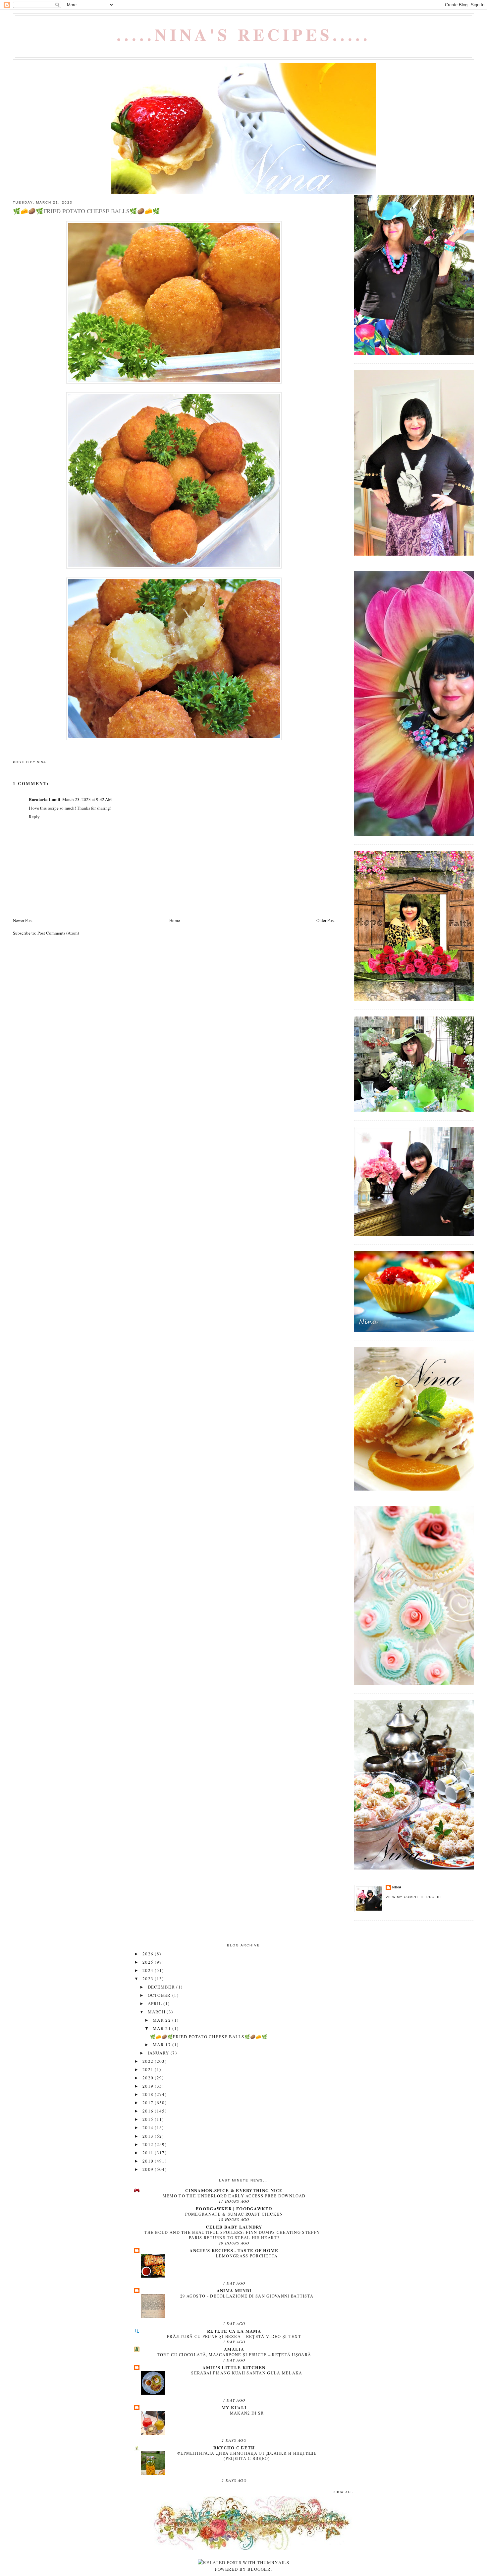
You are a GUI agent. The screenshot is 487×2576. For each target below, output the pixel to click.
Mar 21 (162, 2028)
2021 (149, 2069)
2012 (149, 2144)
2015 (149, 2119)
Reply (34, 817)
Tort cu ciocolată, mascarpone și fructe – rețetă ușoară (234, 2355)
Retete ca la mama (234, 2331)
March (157, 2012)
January (159, 2053)
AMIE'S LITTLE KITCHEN (234, 2367)
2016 (149, 2111)
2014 (149, 2127)
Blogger (259, 2569)
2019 (149, 2086)
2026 (149, 1954)
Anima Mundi (234, 2290)
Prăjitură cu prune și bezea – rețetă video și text (234, 2336)
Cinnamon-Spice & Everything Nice (234, 2190)
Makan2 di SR (247, 2413)
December (162, 1987)
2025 (149, 1962)
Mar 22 (162, 2020)
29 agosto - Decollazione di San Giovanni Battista (247, 2296)
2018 (149, 2094)
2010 (149, 2161)
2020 (149, 2078)
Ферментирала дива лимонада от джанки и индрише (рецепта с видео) (247, 2456)
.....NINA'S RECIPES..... (244, 34)
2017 (149, 2103)
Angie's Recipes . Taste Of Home (234, 2250)
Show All (343, 2492)
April (156, 2003)
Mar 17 (162, 2045)
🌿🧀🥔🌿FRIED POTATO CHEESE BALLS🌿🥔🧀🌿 (209, 2037)
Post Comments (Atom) (58, 933)
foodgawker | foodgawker (234, 2208)
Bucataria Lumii (45, 799)
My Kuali (234, 2407)
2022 (149, 2061)
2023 (149, 1979)
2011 (149, 2153)
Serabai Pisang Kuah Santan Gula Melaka (247, 2373)
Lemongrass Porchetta (247, 2256)
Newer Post (23, 920)
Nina (397, 1887)
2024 (149, 1970)
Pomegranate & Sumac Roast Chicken (234, 2214)
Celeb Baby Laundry (234, 2227)
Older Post (326, 920)
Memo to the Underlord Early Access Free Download (234, 2196)
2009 (149, 2169)
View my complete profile (414, 1897)
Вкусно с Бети (234, 2448)
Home (175, 920)
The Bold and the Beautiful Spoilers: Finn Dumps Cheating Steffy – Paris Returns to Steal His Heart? (234, 2235)
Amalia (234, 2349)
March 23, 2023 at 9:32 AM (87, 799)
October (160, 1995)
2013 (149, 2136)
